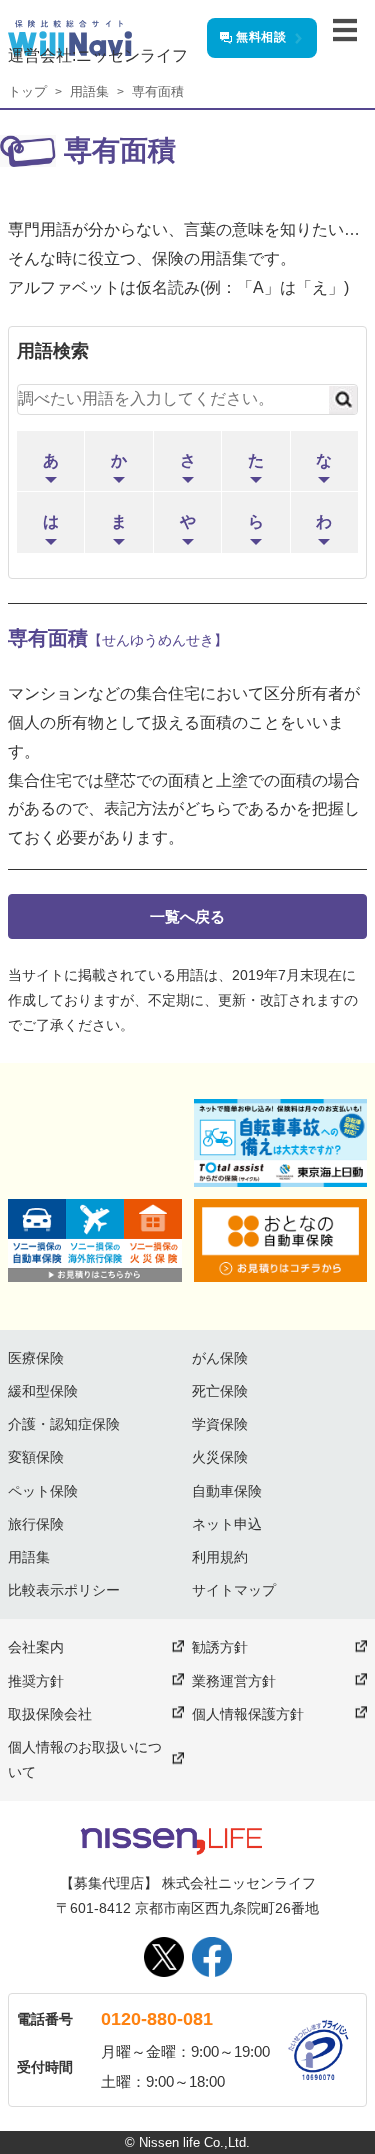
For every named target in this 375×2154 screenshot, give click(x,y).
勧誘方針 (220, 1647)
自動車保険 (227, 1491)
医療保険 (36, 1358)
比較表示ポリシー (64, 1590)
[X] (164, 1957)
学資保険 (220, 1424)
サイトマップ (234, 1590)
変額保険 (36, 1457)
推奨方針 (36, 1681)
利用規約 (220, 1557)
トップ (27, 91)
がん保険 (220, 1358)
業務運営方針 (234, 1681)
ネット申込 (227, 1524)
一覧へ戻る (187, 916)
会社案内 (36, 1647)
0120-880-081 (157, 2019)
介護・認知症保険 (64, 1424)
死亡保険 (220, 1391)
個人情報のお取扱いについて (85, 1759)
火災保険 (220, 1457)
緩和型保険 (43, 1391)
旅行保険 (36, 1524)
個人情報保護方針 (248, 1714)
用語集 (89, 91)
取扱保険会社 (50, 1714)
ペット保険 (43, 1491)
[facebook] (212, 1957)
